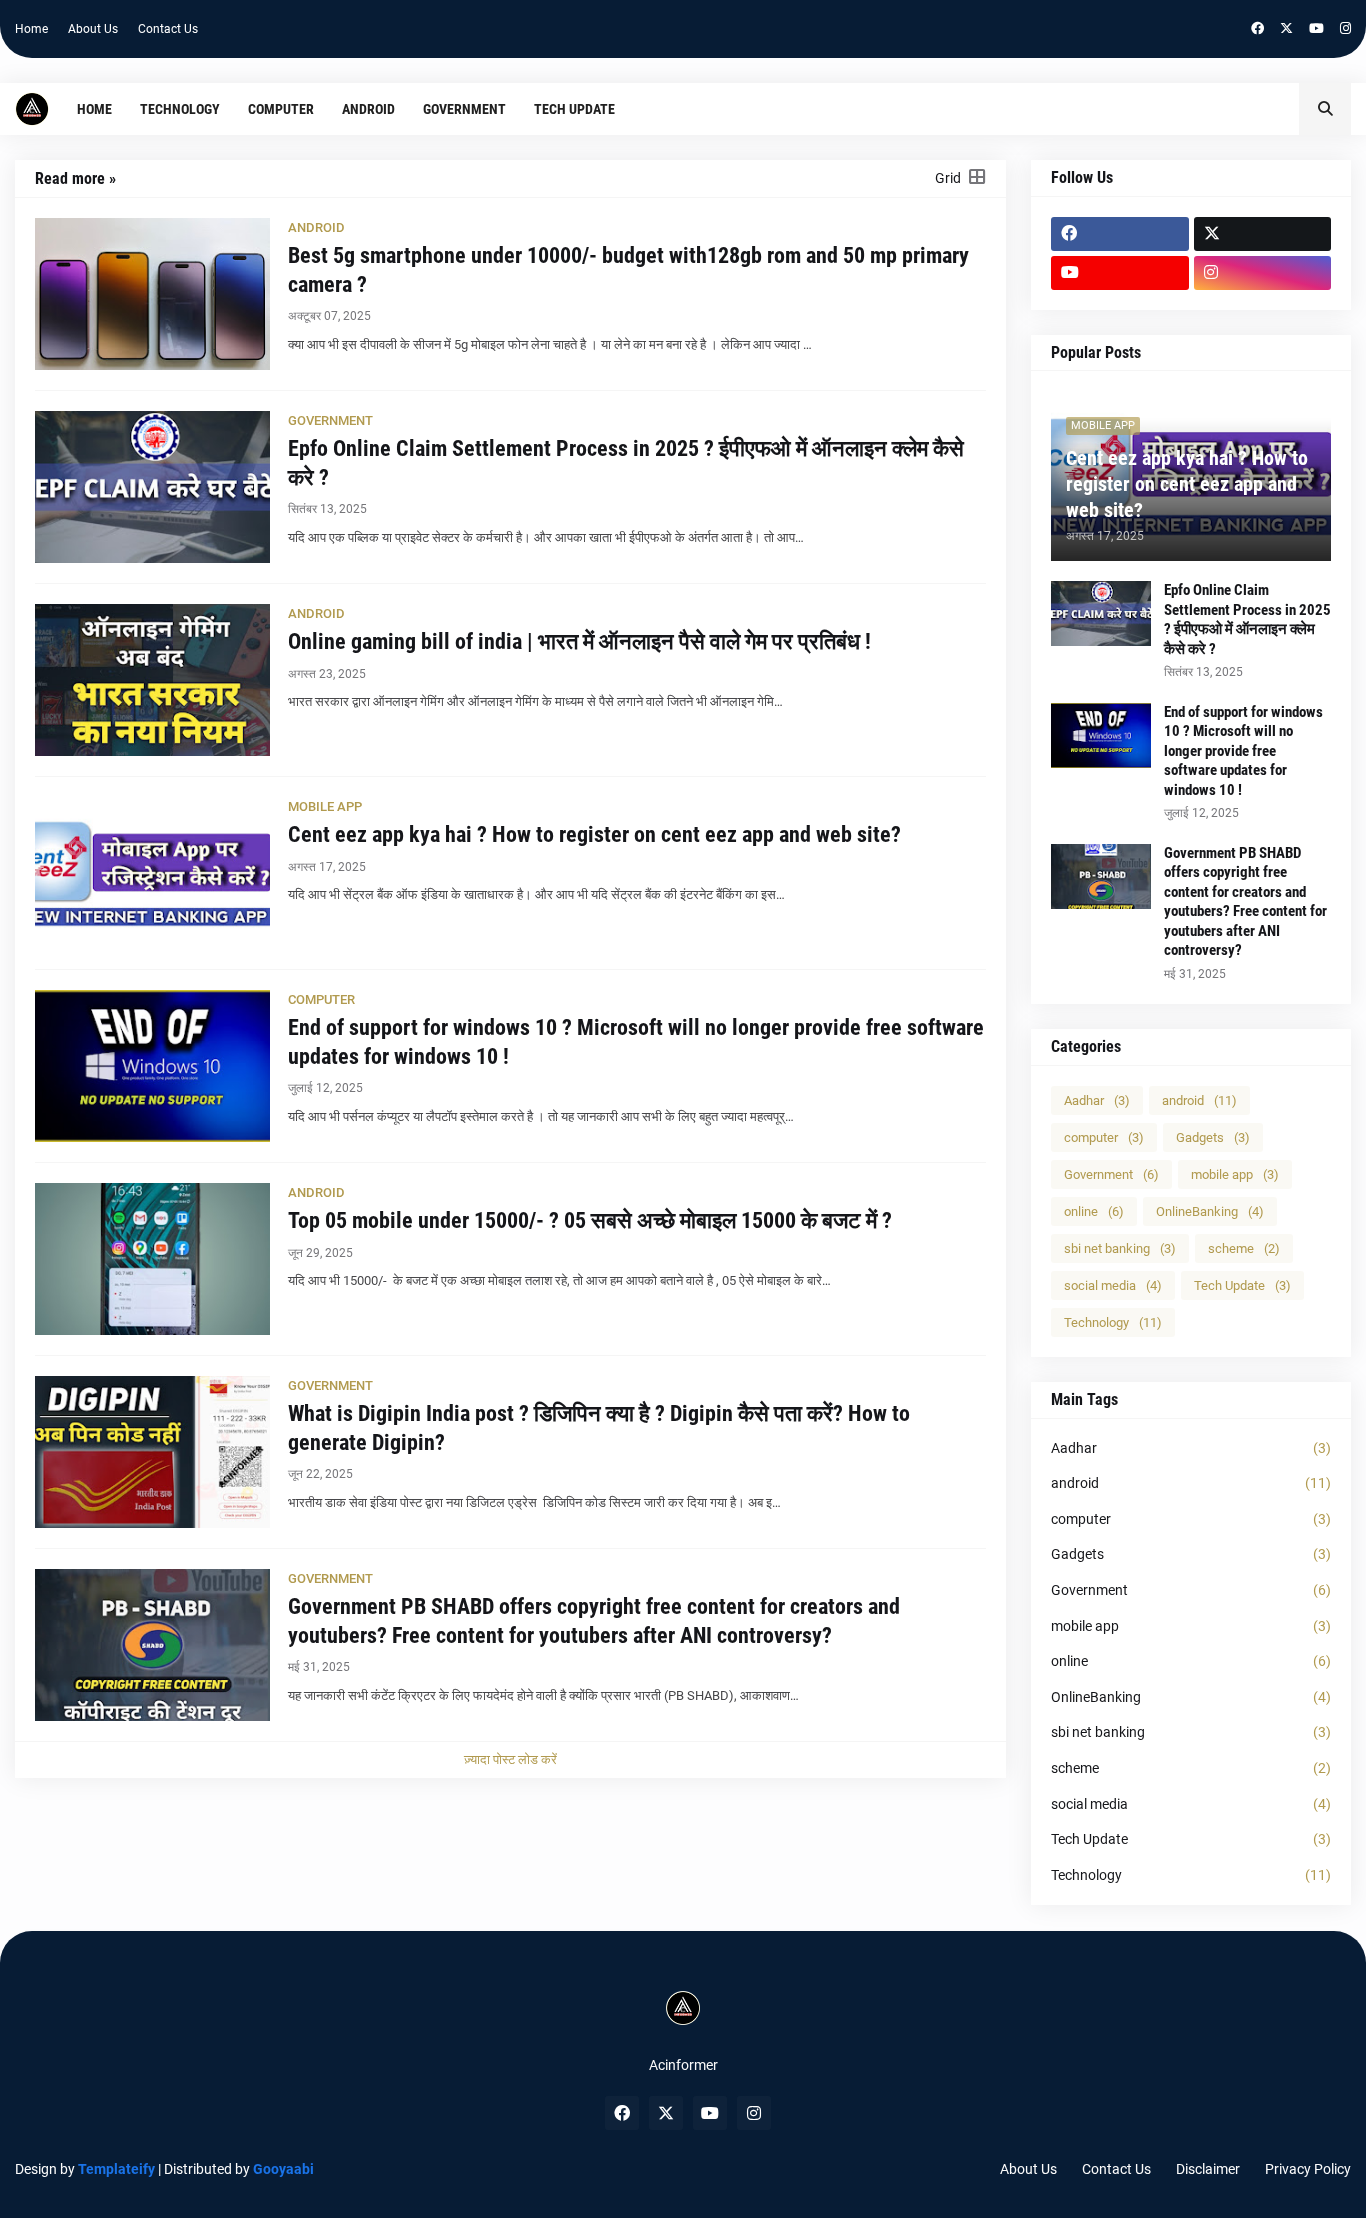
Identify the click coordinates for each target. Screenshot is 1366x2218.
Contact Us (168, 29)
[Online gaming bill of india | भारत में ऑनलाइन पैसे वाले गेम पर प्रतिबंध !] (152, 680)
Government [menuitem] (464, 109)
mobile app (1235, 1174)
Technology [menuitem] (180, 109)
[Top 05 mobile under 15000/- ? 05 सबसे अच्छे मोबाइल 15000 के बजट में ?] (152, 1259)
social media (1113, 1285)
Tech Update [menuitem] (574, 109)
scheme (1244, 1248)
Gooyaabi (283, 2169)
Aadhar (1097, 1100)
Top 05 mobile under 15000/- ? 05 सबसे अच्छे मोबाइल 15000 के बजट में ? (590, 1220)
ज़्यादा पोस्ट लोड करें (510, 1759)
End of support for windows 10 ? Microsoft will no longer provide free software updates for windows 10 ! (636, 1042)
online (1094, 1211)
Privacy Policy (1308, 2169)
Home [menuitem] (94, 109)
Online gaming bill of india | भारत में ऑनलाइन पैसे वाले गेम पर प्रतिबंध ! (579, 641)
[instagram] (1345, 29)
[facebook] (1257, 29)
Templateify (116, 2169)
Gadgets (1213, 1137)
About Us (93, 29)
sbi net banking (1120, 1248)
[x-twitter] (1286, 29)
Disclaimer (1208, 2169)
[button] (1325, 109)
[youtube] (1316, 29)
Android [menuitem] (368, 109)
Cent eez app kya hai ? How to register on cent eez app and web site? (594, 834)
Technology (1113, 1322)
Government (1111, 1174)
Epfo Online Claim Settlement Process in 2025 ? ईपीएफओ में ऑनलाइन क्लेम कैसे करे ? (626, 463)
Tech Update (1242, 1285)
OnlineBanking (1210, 1211)
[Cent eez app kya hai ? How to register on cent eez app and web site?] (152, 873)
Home (31, 29)
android (1199, 1100)
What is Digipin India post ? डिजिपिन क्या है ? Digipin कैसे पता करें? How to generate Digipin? (599, 1428)
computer (1104, 1137)
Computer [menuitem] (281, 109)
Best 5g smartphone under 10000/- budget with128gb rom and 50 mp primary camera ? (628, 270)
